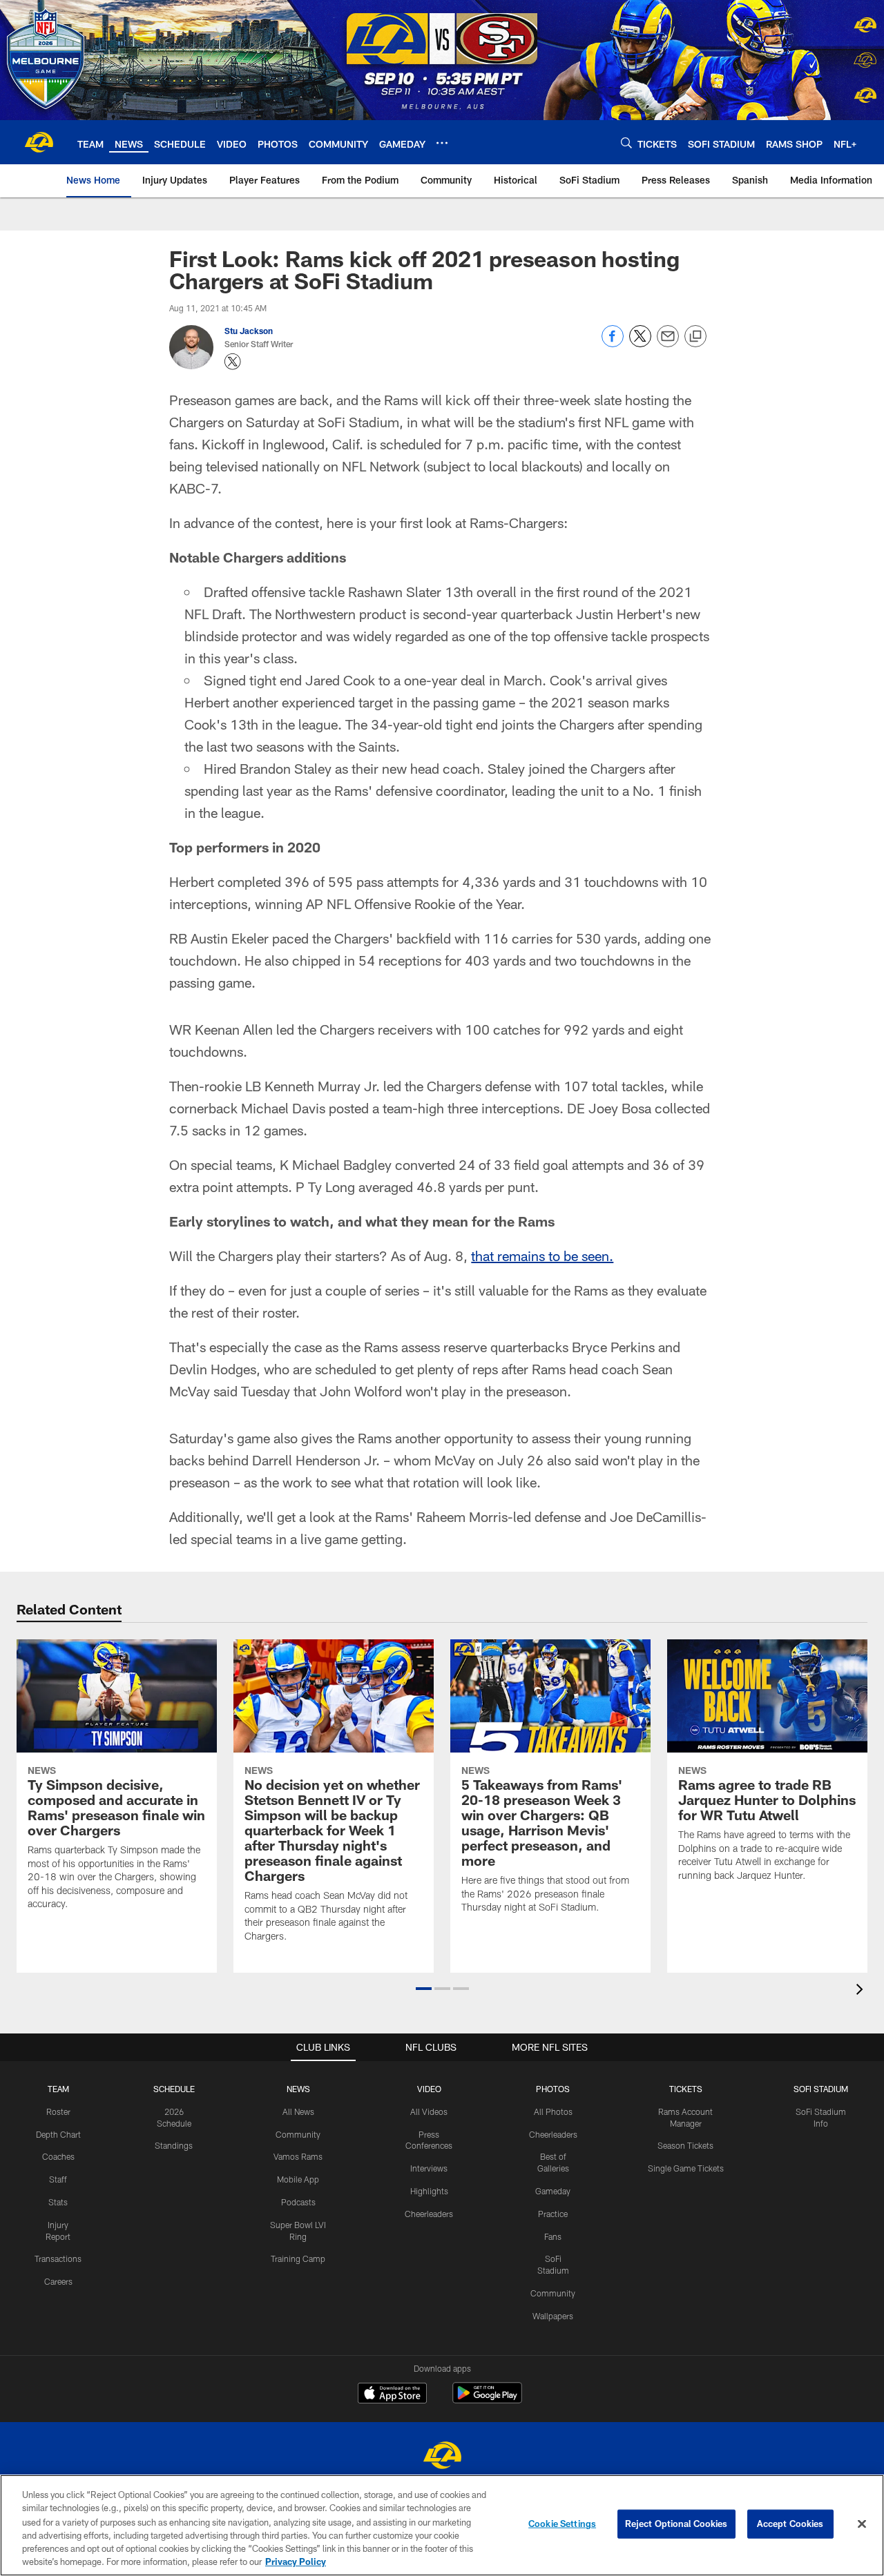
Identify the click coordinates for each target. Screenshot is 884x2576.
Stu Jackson (249, 331)
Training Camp (298, 2258)
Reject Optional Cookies (676, 2524)
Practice (553, 2214)
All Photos (553, 2111)
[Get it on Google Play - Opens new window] (487, 2400)
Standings (174, 2145)
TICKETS (686, 2089)
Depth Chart (58, 2134)
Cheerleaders (429, 2214)
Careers (58, 2281)
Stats (58, 2202)
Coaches (58, 2156)
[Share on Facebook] (613, 343)
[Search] (626, 143)
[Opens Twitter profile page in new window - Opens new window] (233, 362)
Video (429, 2089)
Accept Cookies (790, 2524)
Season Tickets (685, 2145)
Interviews (429, 2168)
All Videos (429, 2111)
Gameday (553, 2191)
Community (298, 2134)
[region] (442, 2525)
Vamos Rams (298, 2156)
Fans (553, 2236)
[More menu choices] (442, 143)
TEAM (58, 2089)
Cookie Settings (562, 2524)
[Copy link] (695, 337)
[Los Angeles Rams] (442, 2457)
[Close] (862, 2524)
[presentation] (862, 1991)
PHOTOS (553, 2089)
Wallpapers (553, 2316)
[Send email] (668, 343)
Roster (58, 2111)
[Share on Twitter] (640, 343)
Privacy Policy (296, 2562)
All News (298, 2111)
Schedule (174, 2089)
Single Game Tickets (686, 2168)
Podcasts (298, 2202)
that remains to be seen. (542, 1256)
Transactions (58, 2258)
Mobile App (298, 2179)
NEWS (298, 2089)
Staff (58, 2179)
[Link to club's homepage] (39, 142)
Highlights (429, 2191)
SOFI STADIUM (821, 2089)
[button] (424, 1989)
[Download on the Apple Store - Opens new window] (392, 2394)
